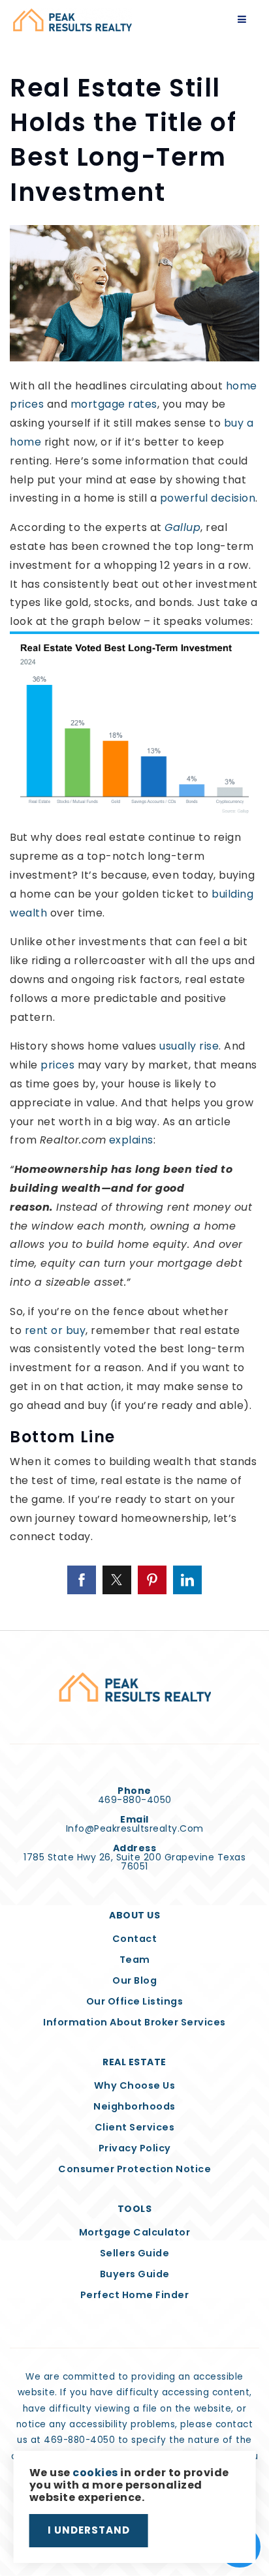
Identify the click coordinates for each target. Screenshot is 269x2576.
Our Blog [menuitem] (134, 1980)
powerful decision (208, 498)
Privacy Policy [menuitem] (135, 2148)
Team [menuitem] (135, 1960)
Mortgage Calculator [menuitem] (135, 2232)
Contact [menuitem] (135, 1939)
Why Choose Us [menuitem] (135, 2085)
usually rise (189, 1046)
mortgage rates (114, 404)
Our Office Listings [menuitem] (135, 2001)
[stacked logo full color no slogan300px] (135, 1687)
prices (57, 1065)
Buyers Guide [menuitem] (135, 2274)
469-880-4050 (135, 1800)
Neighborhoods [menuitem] (134, 2106)
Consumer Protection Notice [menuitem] (134, 2169)
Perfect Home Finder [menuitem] (135, 2295)
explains (131, 1140)
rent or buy (55, 1330)
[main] (134, 815)
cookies (95, 2473)
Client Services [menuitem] (135, 2127)
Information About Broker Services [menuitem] (134, 2022)
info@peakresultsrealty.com (135, 1828)
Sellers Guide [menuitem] (135, 2253)
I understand (89, 2530)
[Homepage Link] (72, 19)
